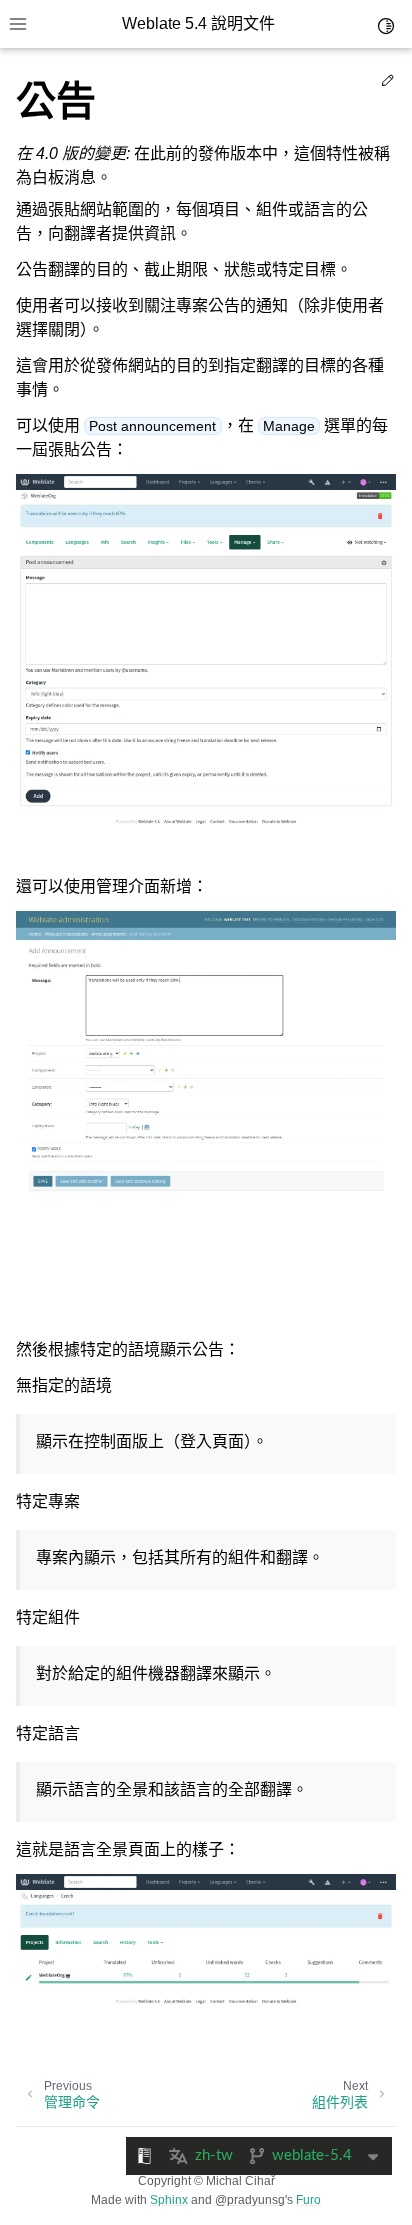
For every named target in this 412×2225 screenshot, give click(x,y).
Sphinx (169, 2200)
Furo (308, 2200)
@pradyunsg (250, 2200)
